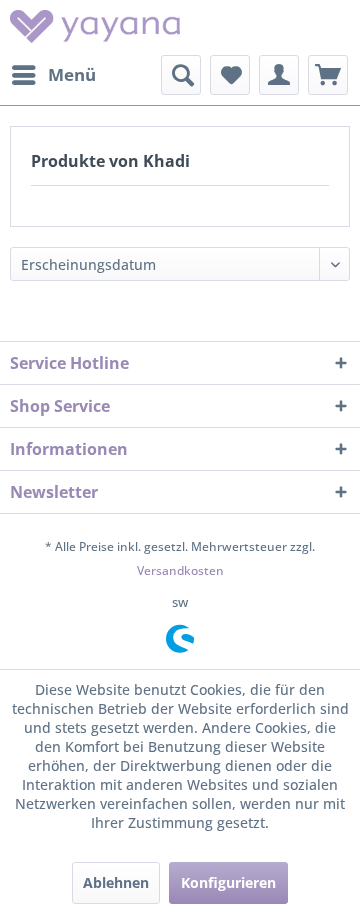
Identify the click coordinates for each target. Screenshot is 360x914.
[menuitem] (53, 75)
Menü (72, 74)
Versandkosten (180, 570)
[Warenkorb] (328, 75)
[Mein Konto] (279, 75)
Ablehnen (116, 882)
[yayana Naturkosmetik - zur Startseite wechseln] (95, 27)
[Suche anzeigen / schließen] (181, 75)
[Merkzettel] (230, 75)
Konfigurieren (228, 882)
